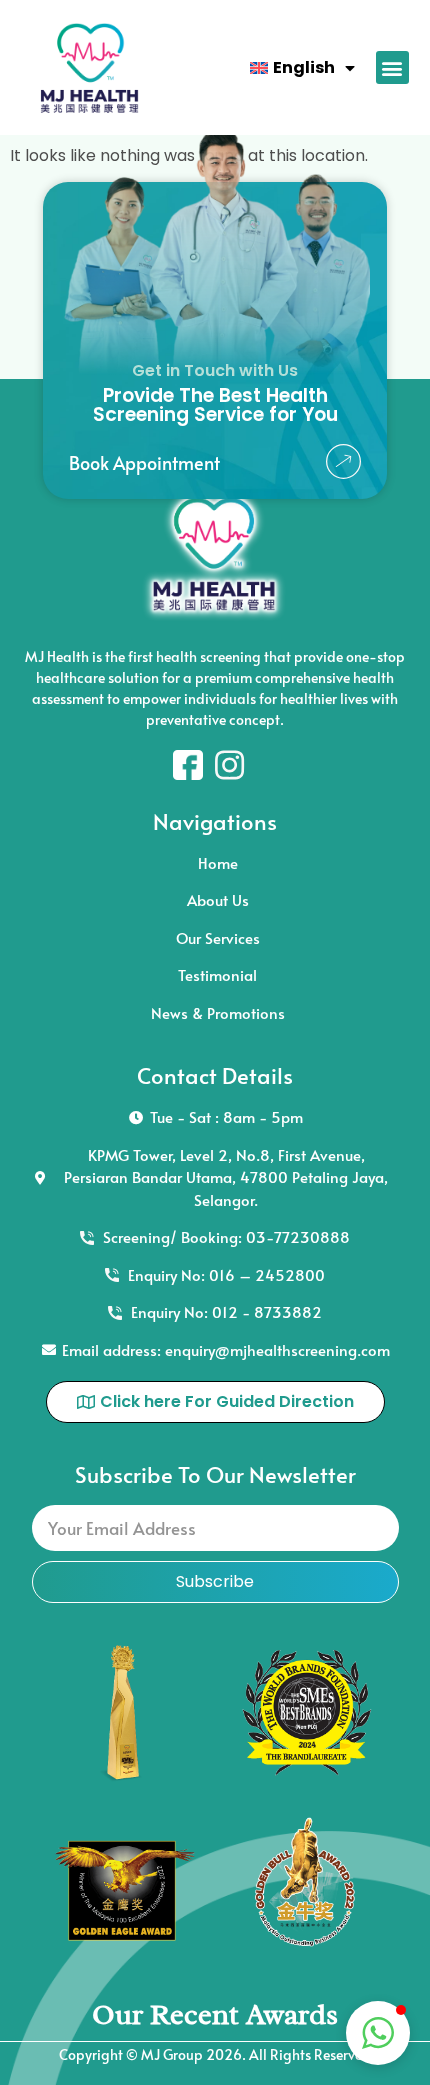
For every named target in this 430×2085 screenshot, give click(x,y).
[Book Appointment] (343, 461)
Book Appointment (144, 462)
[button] (392, 67)
